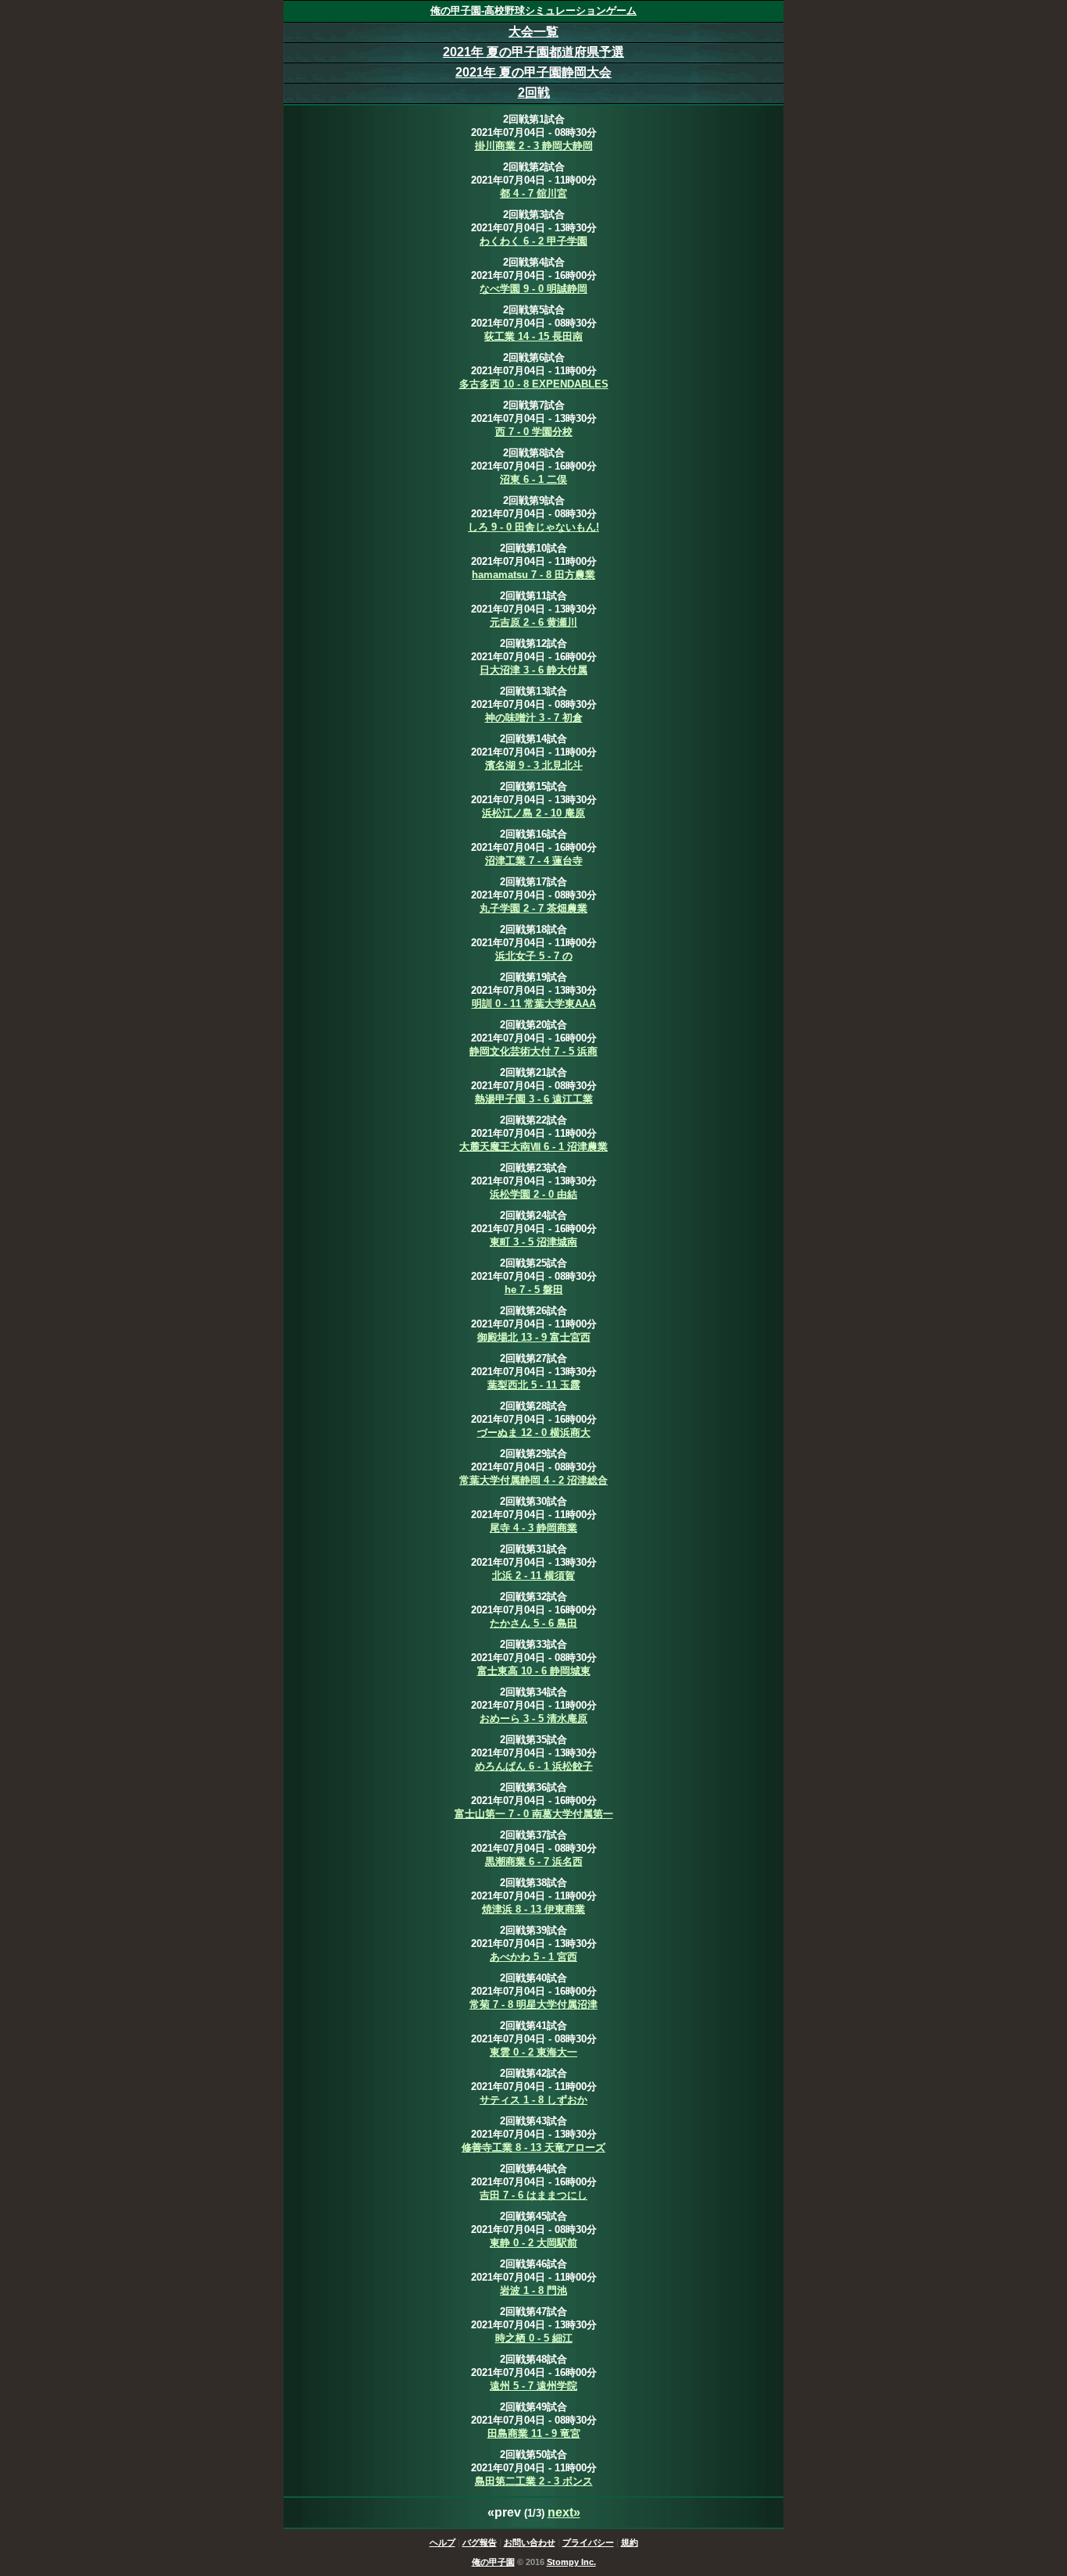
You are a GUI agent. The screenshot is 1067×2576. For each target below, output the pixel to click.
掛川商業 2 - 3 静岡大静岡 (534, 146)
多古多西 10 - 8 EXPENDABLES (534, 384)
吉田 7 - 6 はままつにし (533, 2195)
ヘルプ (443, 2542)
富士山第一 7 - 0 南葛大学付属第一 (534, 1814)
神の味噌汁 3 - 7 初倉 (534, 718)
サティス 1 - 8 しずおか (533, 2100)
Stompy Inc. (571, 2562)
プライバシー (588, 2542)
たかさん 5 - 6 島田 (533, 1623)
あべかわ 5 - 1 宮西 (533, 1957)
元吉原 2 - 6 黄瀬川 (533, 622)
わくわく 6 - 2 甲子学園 (533, 241)
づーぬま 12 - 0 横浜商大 (534, 1433)
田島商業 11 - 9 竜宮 (534, 2433)
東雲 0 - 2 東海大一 (533, 2052)
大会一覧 (533, 32)
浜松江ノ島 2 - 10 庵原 (533, 813)
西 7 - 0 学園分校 (534, 432)
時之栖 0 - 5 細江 (534, 2338)
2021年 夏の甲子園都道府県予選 (533, 52)
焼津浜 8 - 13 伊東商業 (533, 1909)
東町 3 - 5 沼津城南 (533, 1242)
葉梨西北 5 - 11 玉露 (534, 1385)
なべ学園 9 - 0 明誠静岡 (533, 289)
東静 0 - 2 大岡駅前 (533, 2243)
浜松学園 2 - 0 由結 (533, 1194)
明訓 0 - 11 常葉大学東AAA (534, 1004)
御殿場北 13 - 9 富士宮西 (534, 1337)
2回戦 (534, 93)
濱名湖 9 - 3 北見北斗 (534, 765)
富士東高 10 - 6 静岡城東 (534, 1671)
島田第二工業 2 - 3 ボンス (534, 2481)
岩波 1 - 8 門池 (533, 2290)
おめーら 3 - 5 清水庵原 (533, 1719)
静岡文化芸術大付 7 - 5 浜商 (533, 1051)
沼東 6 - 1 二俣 (533, 479)
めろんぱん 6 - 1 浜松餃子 (534, 1766)
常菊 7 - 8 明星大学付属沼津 (533, 2004)
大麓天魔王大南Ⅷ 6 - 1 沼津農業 (533, 1147)
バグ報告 (480, 2542)
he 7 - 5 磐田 (534, 1290)
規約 (630, 2542)
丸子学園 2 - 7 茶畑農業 (533, 908)
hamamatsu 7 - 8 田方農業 (533, 575)
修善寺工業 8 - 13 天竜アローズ (533, 2147)
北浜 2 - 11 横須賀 (533, 1576)
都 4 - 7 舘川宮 (533, 193)
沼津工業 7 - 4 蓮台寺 (534, 861)
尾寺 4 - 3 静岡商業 (533, 1528)
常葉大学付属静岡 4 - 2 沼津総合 (533, 1480)
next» (564, 2512)
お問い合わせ (530, 2542)
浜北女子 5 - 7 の (534, 956)
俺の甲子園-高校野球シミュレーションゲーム (533, 11)
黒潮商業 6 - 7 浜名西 (534, 1861)
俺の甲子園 (493, 2562)
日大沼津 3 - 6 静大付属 (533, 670)
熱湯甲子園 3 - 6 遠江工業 (534, 1099)
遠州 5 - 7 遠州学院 (533, 2386)
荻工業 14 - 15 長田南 (533, 336)
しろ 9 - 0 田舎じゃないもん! (533, 527)
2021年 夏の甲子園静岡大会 (533, 72)
